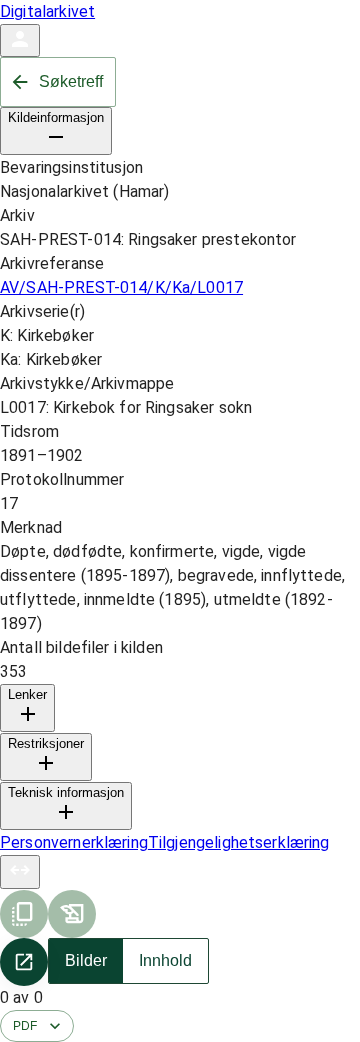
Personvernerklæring (74, 842)
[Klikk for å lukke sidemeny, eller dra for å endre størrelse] (20, 872)
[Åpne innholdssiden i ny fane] (24, 962)
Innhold (165, 960)
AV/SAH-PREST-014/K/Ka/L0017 (121, 287)
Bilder (86, 960)
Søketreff (71, 81)
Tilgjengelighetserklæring (239, 842)
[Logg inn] (20, 40)
